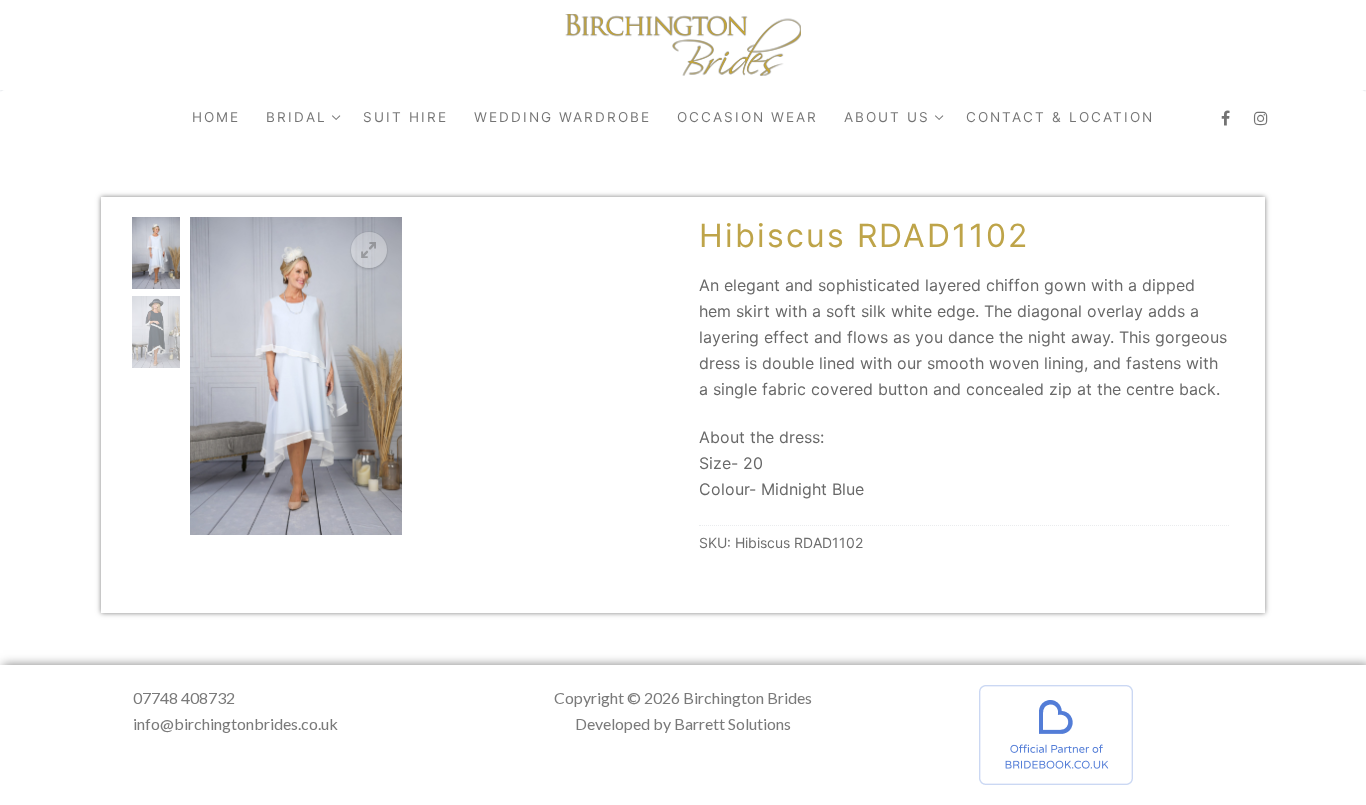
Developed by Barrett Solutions (683, 723)
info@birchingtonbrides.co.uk (235, 723)
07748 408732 (184, 697)
